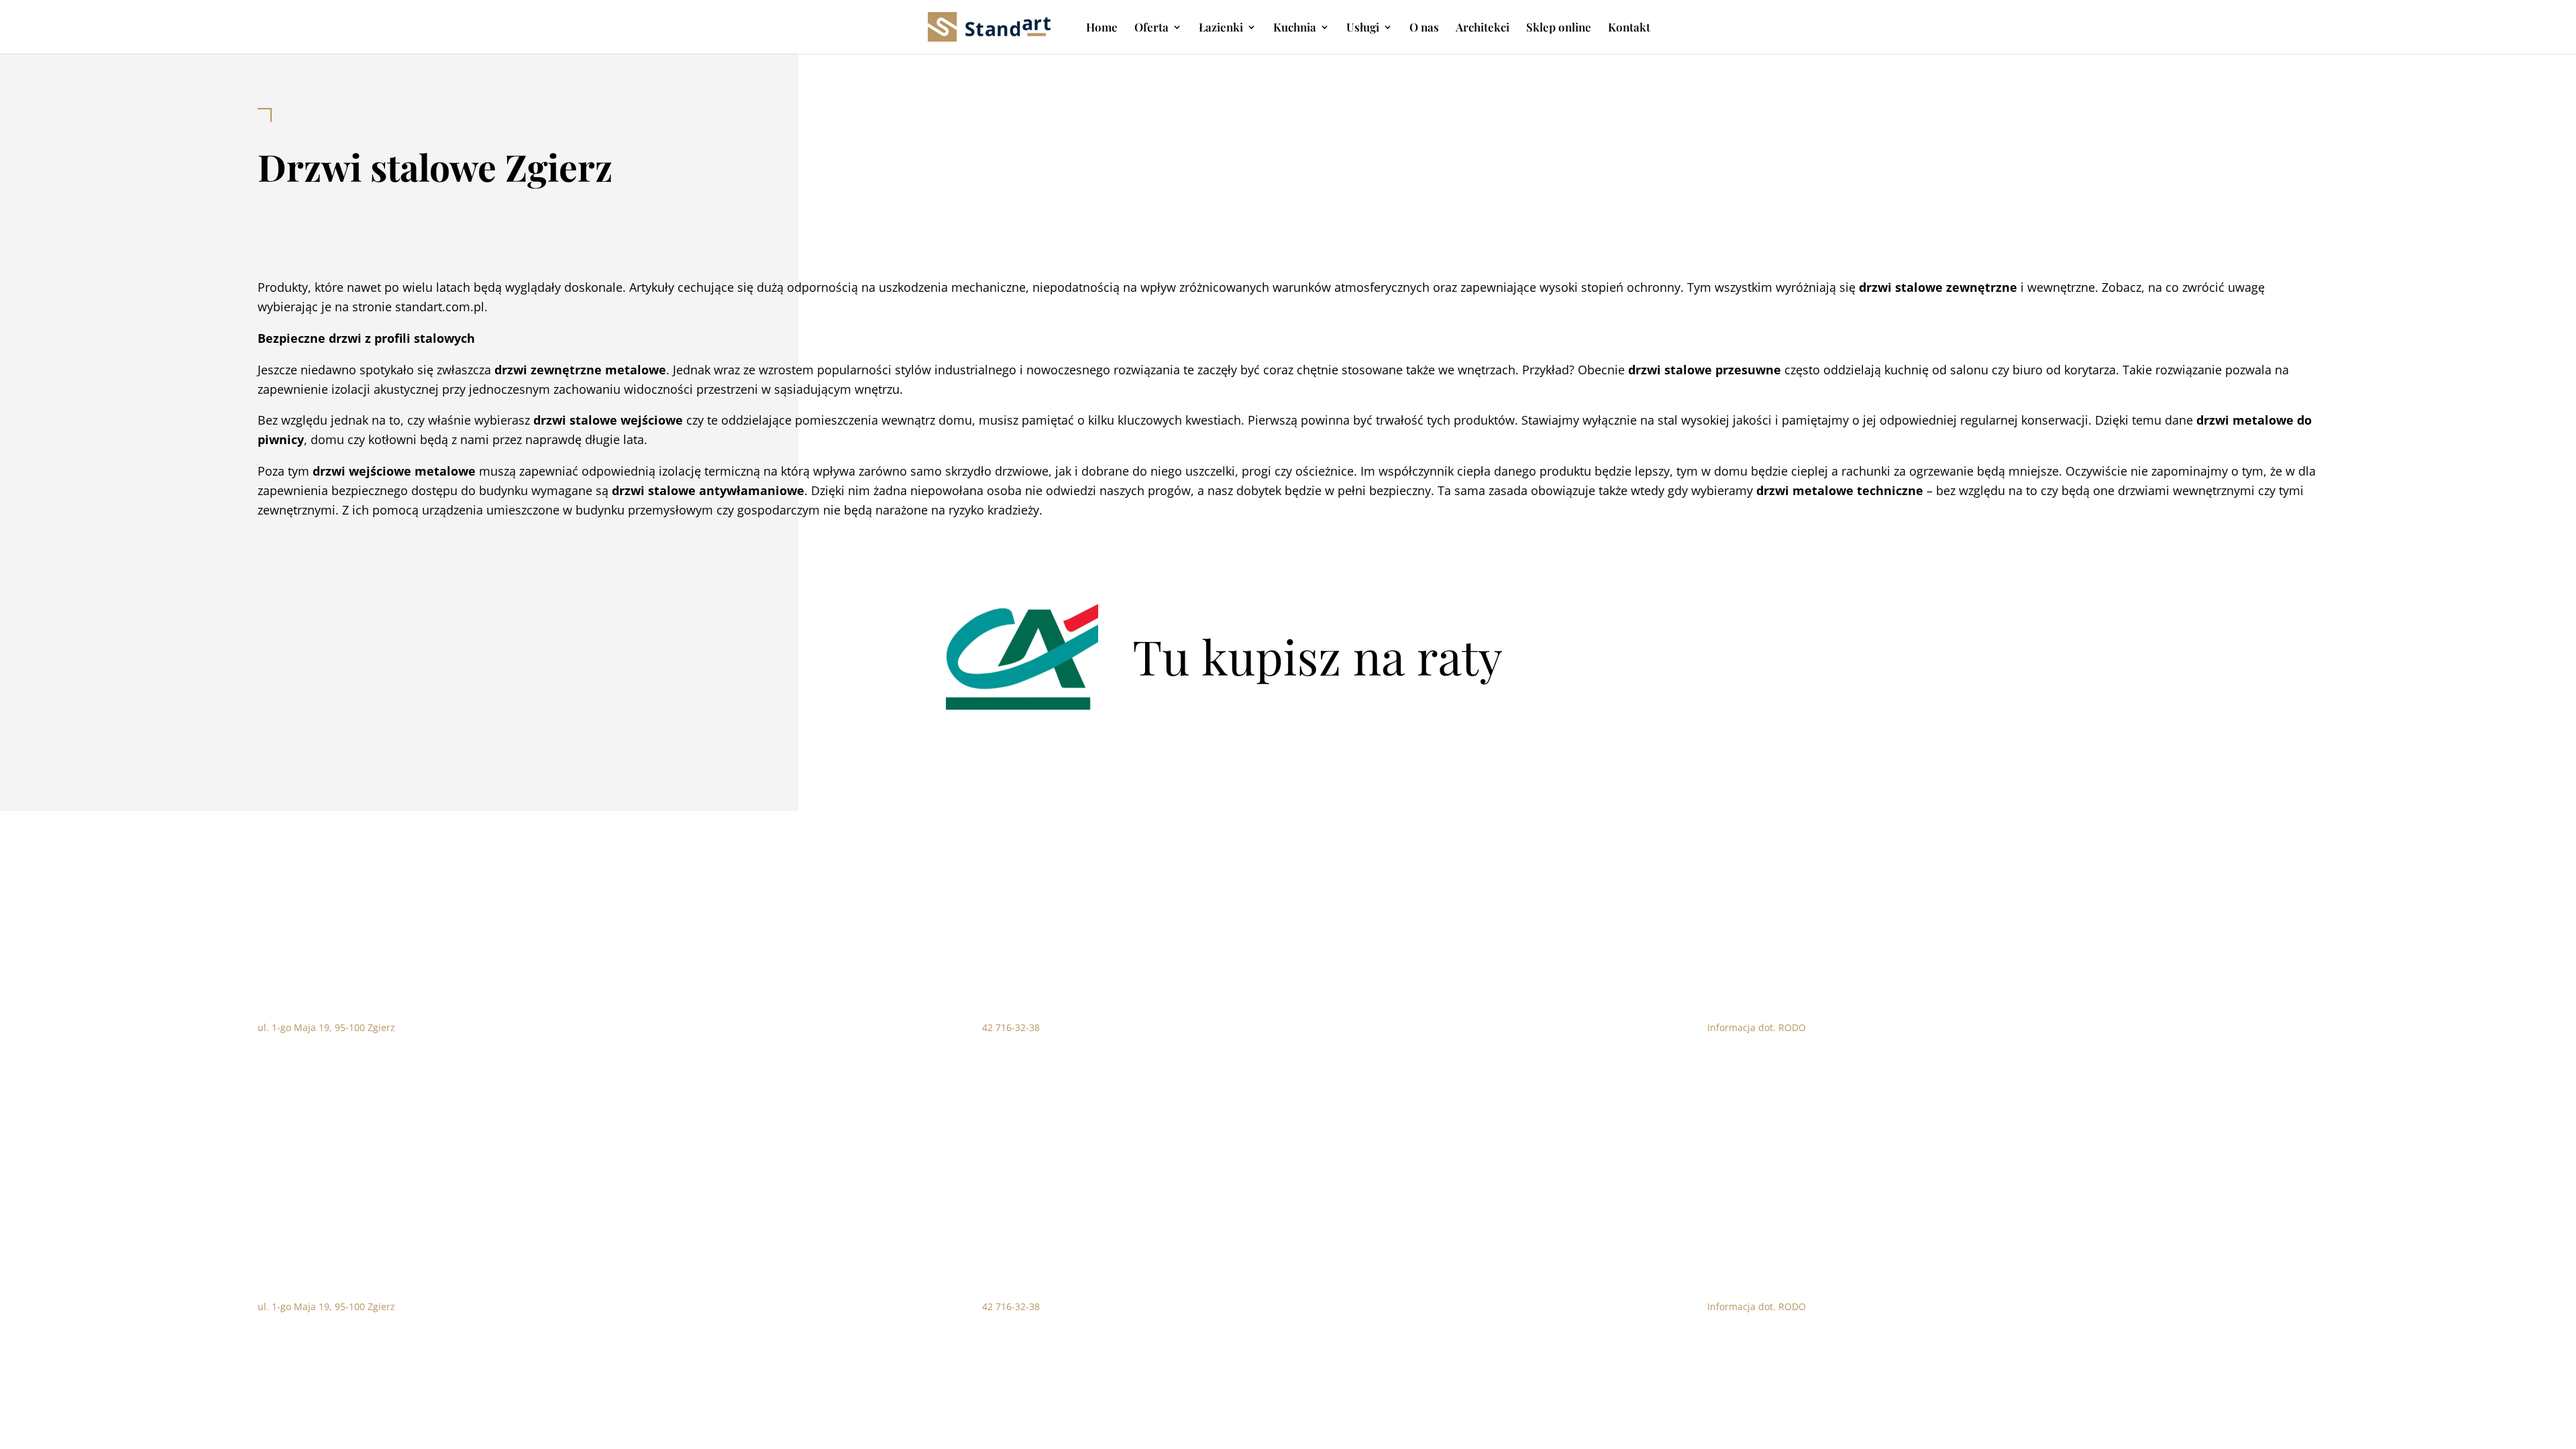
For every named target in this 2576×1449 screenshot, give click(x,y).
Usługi (1363, 28)
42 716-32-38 (1011, 1027)
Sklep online (1559, 28)
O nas (1424, 28)
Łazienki (1221, 28)
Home (1102, 28)
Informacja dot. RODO (1757, 1027)
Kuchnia (1295, 28)
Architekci (1483, 28)
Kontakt (1629, 28)
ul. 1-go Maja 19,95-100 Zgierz (326, 1027)
